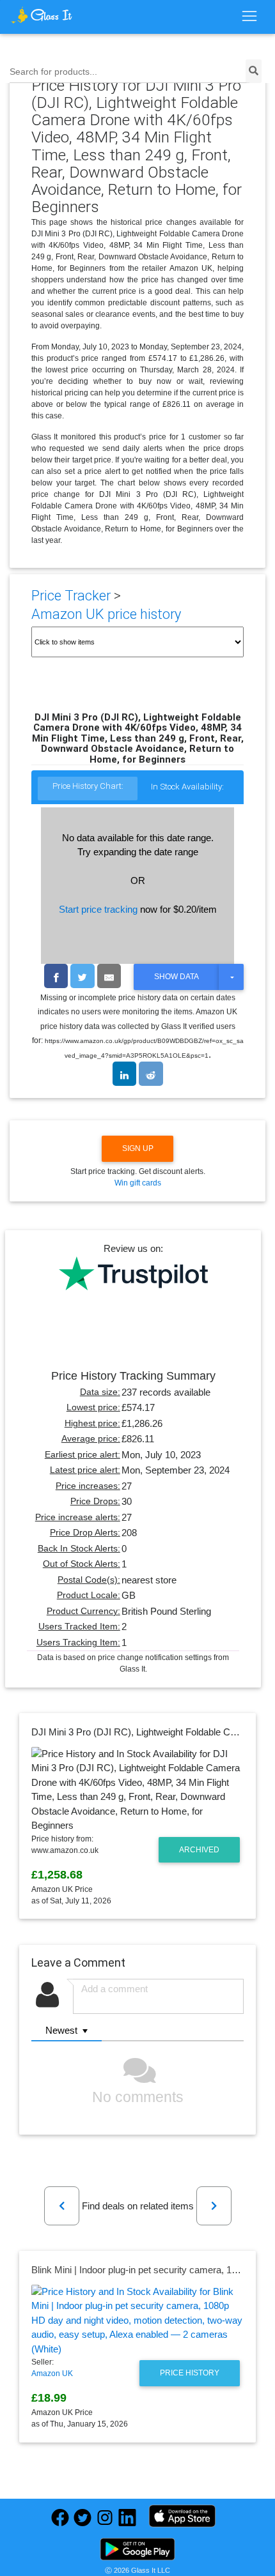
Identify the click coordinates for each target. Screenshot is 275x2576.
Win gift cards (138, 1183)
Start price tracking (98, 909)
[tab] (88, 789)
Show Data (177, 977)
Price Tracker (71, 596)
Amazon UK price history (106, 614)
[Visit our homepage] (42, 15)
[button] (62, 2206)
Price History (190, 2373)
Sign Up (138, 1148)
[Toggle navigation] (249, 17)
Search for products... (53, 72)
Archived (199, 1850)
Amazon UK (52, 2374)
